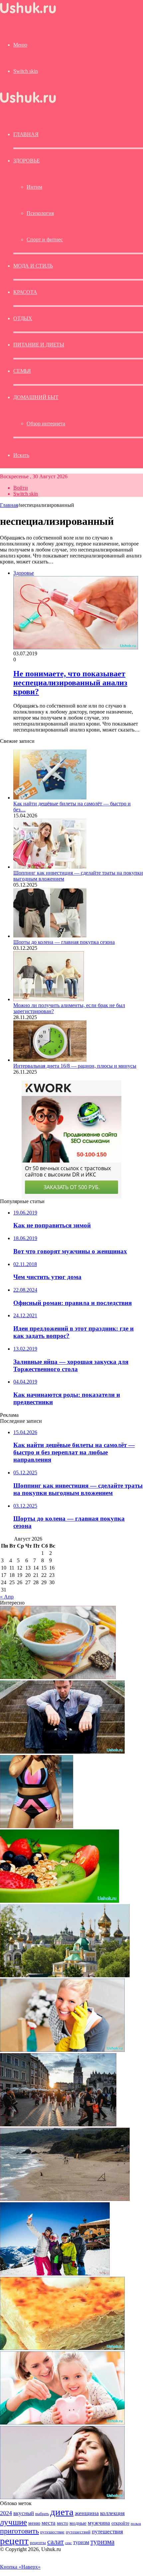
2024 (6, 2513)
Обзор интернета (46, 424)
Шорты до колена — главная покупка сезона (64, 942)
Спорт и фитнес (45, 239)
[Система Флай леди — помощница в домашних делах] (62, 2050)
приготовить (19, 2531)
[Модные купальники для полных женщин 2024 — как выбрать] (37, 1826)
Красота (25, 292)
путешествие (52, 2532)
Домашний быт (36, 397)
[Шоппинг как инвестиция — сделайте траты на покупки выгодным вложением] (50, 867)
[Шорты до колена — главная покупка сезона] (50, 936)
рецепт (14, 2541)
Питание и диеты (39, 345)
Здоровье (26, 161)
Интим (34, 187)
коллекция (112, 2513)
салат (56, 2542)
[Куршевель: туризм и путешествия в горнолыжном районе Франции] (55, 2274)
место (63, 2523)
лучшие (13, 2522)
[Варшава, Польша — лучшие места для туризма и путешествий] (58, 2125)
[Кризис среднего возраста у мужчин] (62, 1752)
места (49, 2523)
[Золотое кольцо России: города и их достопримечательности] (65, 1975)
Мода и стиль (33, 266)
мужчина (99, 2523)
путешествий (78, 2532)
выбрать (42, 2514)
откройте (120, 2523)
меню (34, 2523)
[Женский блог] (28, 13)
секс (69, 2543)
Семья (22, 371)
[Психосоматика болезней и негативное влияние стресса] (62, 2497)
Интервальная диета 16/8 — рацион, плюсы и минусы (75, 1066)
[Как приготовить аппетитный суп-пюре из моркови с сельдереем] (58, 1677)
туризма (102, 2542)
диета (62, 2512)
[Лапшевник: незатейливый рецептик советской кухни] (62, 2348)
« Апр (7, 1597)
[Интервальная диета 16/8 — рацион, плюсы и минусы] (50, 1060)
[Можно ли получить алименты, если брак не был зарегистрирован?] (49, 999)
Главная (9, 505)
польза (136, 2524)
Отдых (23, 318)
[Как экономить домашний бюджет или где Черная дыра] (62, 2423)
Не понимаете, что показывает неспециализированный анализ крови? (70, 683)
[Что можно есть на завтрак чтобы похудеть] (60, 1901)
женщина (87, 2513)
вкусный (24, 2513)
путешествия (107, 2532)
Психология (40, 213)
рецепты (38, 2543)
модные (78, 2523)
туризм (81, 2542)
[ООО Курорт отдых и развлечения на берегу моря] (65, 2199)
